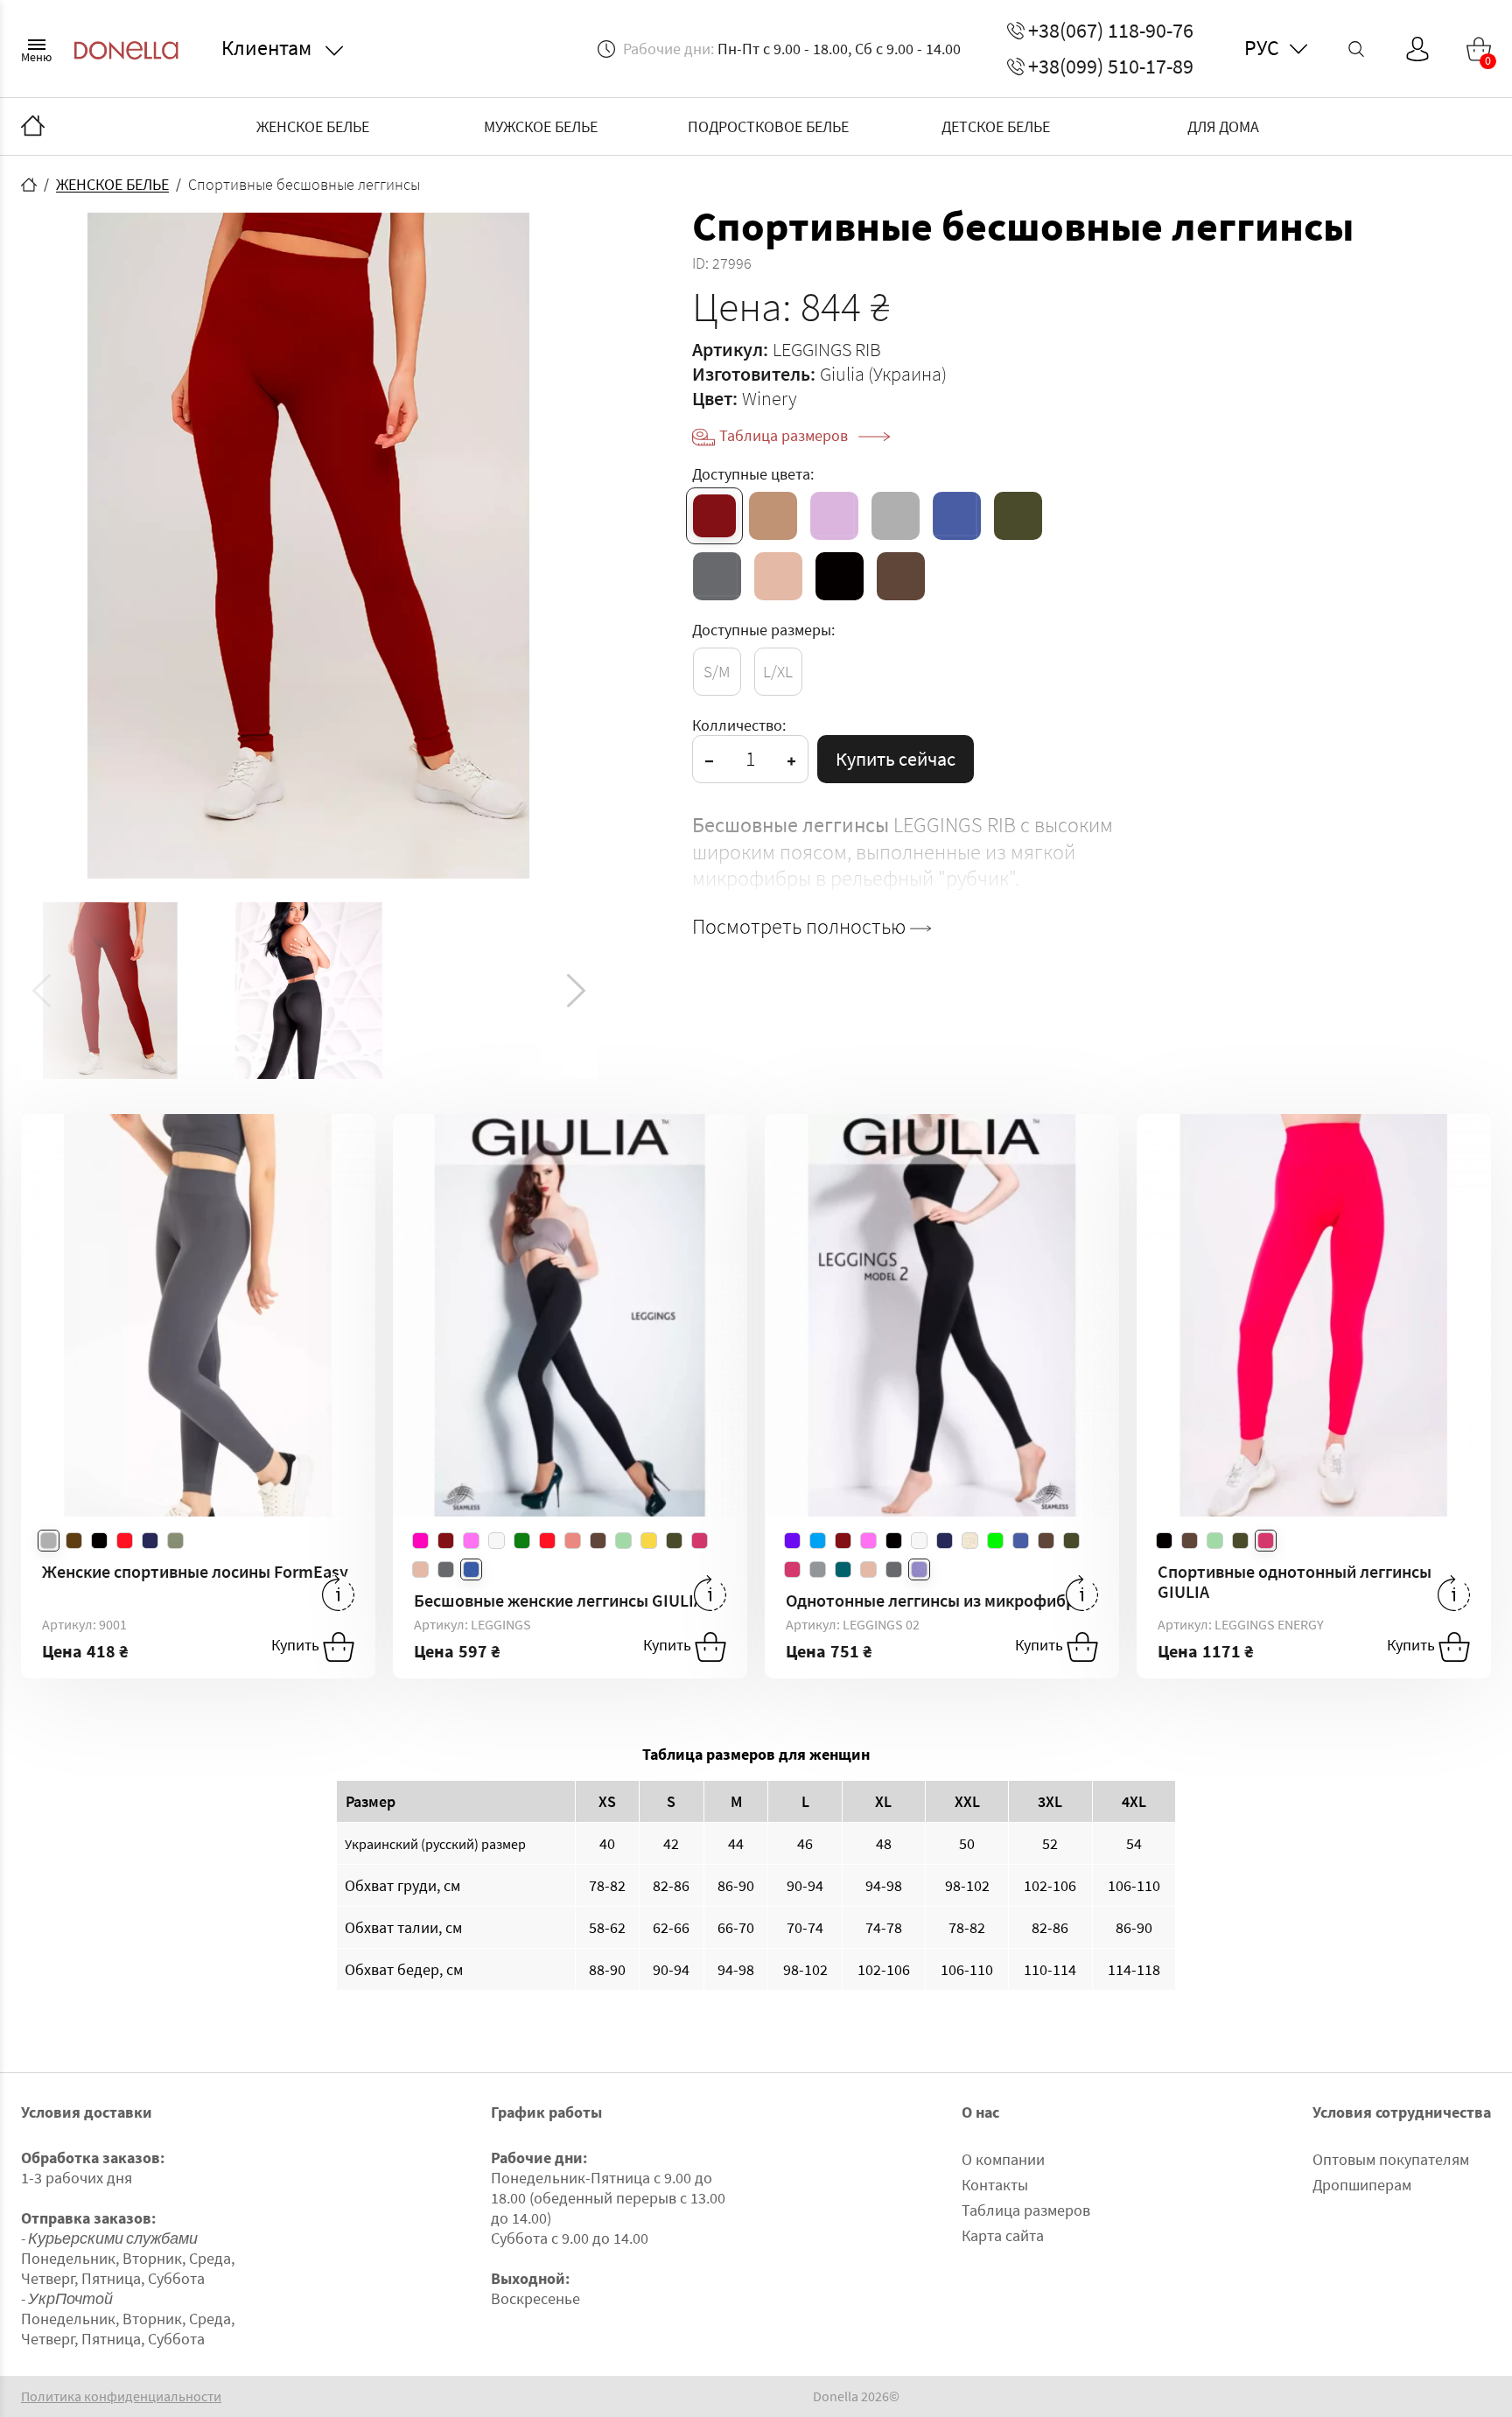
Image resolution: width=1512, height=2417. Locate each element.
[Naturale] (778, 576)
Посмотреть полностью (801, 927)
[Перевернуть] (338, 1593)
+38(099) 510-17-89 (1111, 67)
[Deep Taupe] (901, 576)
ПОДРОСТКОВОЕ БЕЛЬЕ (768, 126)
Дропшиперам (1362, 2185)
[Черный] (840, 576)
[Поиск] (1356, 49)
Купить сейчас (896, 759)
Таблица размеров (785, 435)
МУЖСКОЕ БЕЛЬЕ (541, 126)
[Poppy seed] (717, 576)
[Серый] (896, 516)
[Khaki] (1018, 516)
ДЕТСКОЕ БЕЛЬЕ (996, 126)
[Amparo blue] (957, 516)
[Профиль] (1417, 49)
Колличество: (739, 725)
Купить (297, 1646)
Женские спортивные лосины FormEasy (195, 1571)
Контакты (995, 2185)
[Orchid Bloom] (834, 516)
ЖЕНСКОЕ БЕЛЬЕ (313, 126)
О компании (1003, 2159)
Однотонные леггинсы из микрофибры (937, 1600)
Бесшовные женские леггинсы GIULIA (559, 1600)
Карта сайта (1003, 2235)
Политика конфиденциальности (121, 2396)
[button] (576, 991)
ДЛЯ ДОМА (1223, 126)
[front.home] (29, 185)
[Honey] (773, 516)
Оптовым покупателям (1391, 2159)
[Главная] (33, 127)
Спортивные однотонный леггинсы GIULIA (1295, 1581)
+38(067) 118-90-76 (1111, 31)
